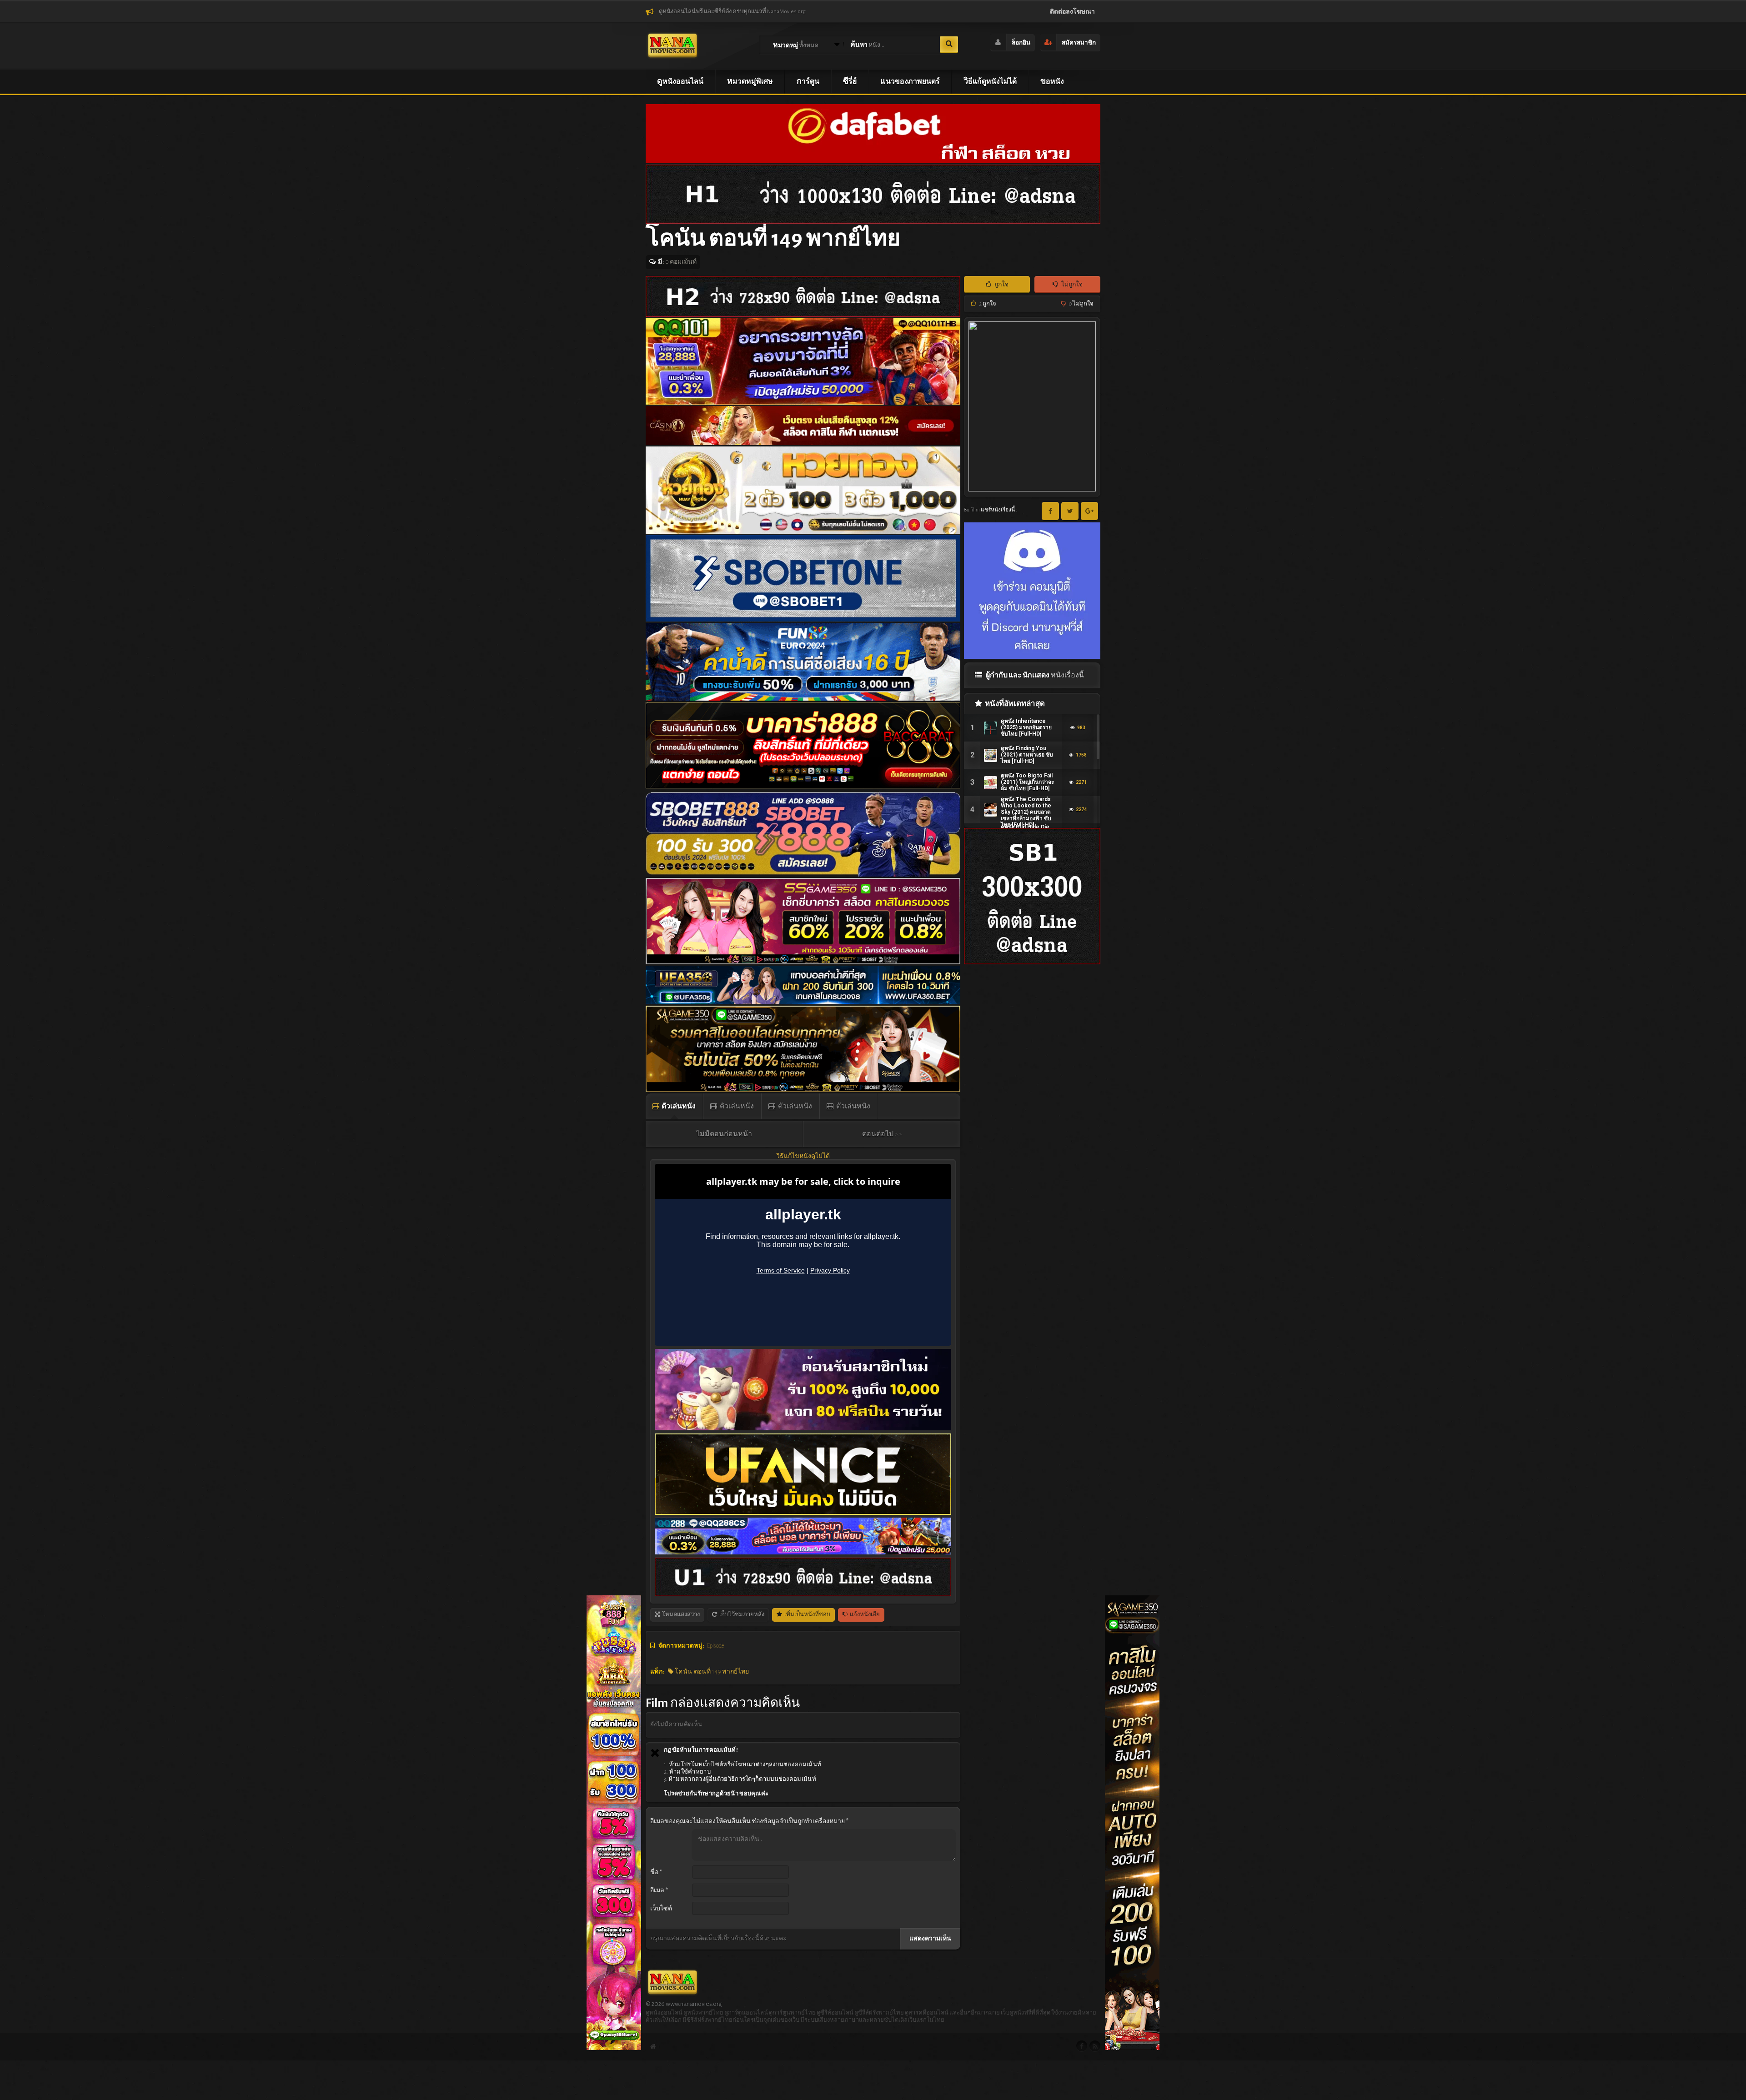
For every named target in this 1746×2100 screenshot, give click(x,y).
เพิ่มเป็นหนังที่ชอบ (807, 1615)
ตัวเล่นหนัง (678, 1106)
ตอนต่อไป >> (882, 1134)
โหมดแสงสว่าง (680, 1615)
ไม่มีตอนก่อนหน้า (724, 1134)
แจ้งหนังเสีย (864, 1615)
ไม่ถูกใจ (1071, 285)
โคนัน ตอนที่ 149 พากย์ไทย (711, 1672)
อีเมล (659, 1890)
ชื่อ (656, 1872)
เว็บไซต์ (661, 1909)
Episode (716, 1646)
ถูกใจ (1001, 285)
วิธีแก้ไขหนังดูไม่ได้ (803, 1156)
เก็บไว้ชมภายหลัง (741, 1615)
